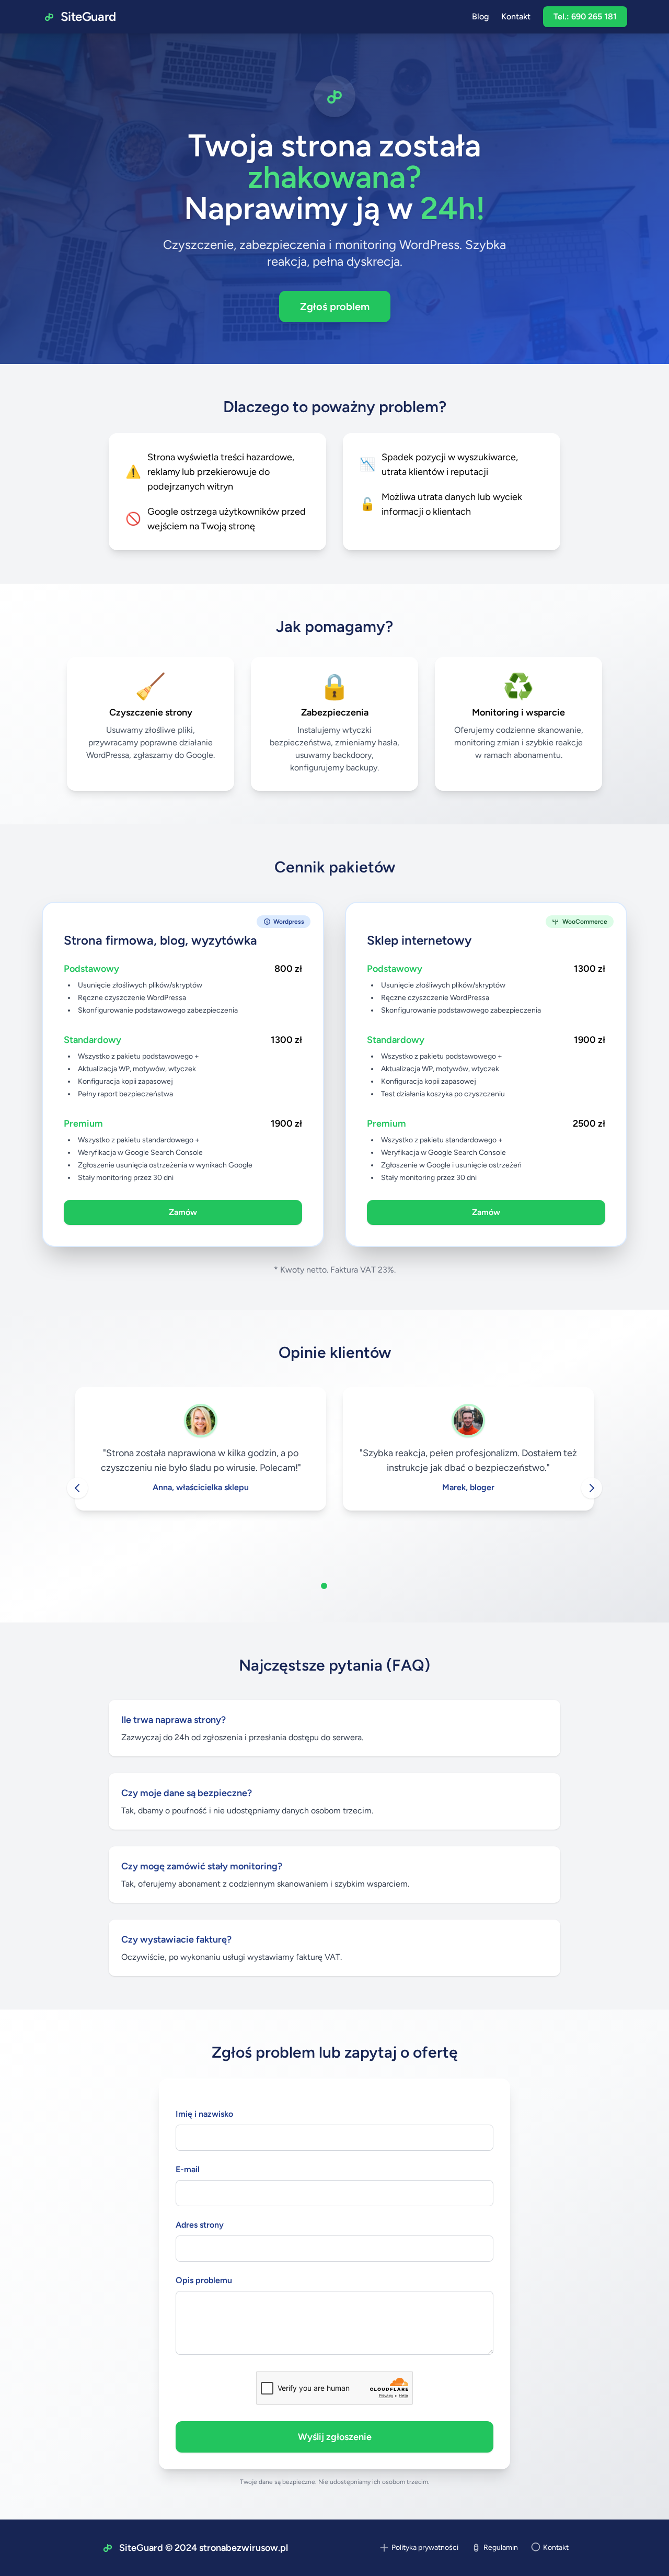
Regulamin (501, 2547)
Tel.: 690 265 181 (585, 16)
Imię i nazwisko (204, 2114)
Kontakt (516, 16)
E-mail (188, 2169)
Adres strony (200, 2225)
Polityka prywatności (425, 2547)
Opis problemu (204, 2280)
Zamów (183, 1212)
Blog (480, 16)
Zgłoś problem (335, 307)
